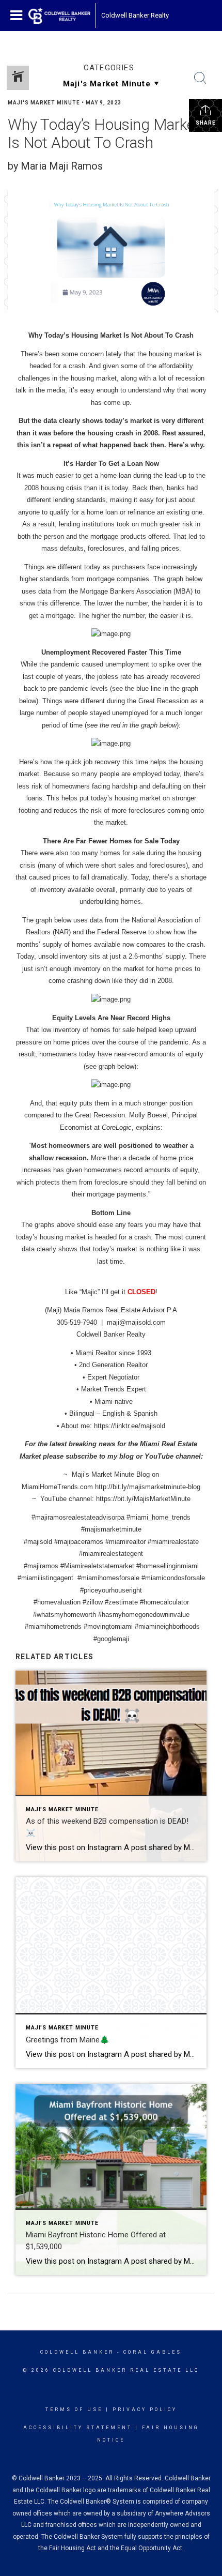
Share (206, 123)
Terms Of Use (74, 2410)
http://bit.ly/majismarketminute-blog (148, 1487)
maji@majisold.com (136, 1322)
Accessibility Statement (78, 2428)
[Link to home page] (59, 16)
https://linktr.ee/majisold (130, 1426)
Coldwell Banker (77, 2352)
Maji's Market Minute (44, 103)
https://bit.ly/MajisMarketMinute (143, 1499)
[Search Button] (200, 78)
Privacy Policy (145, 2410)
